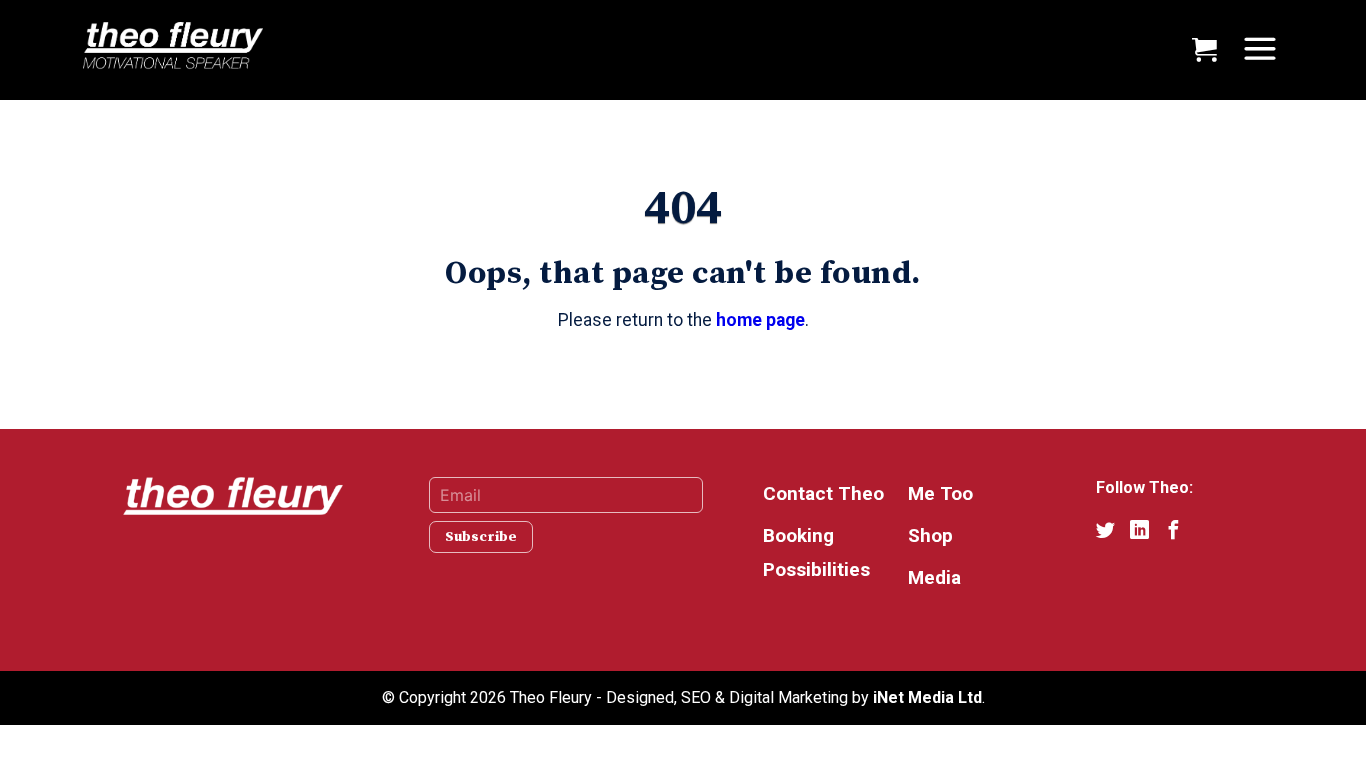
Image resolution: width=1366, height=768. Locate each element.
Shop (930, 535)
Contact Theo (823, 493)
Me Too (940, 493)
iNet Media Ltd (927, 697)
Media (934, 577)
